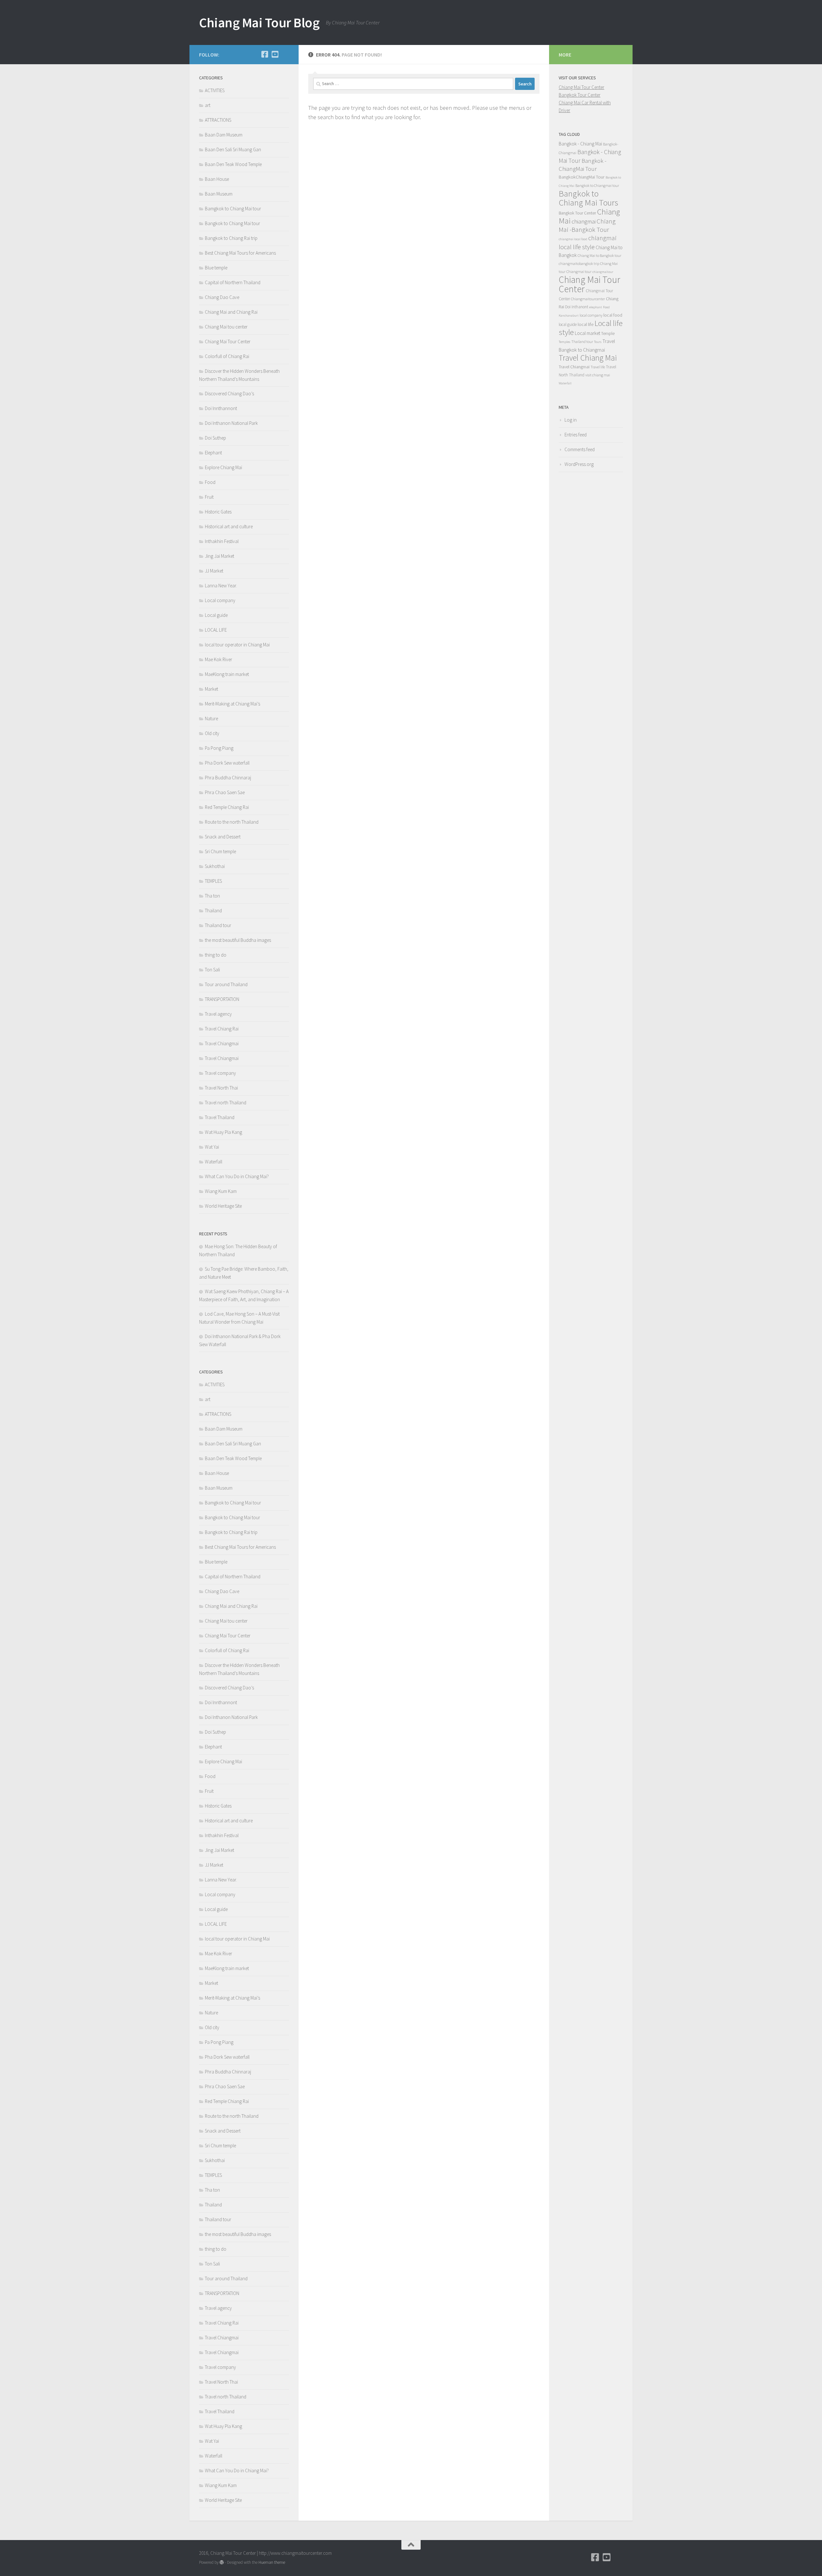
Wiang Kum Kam (221, 1191)
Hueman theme (272, 2562)
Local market (587, 333)
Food (210, 482)
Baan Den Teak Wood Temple (233, 164)
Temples (564, 342)
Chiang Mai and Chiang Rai (231, 312)
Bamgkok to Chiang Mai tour (233, 209)
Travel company (220, 1073)
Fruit (209, 497)
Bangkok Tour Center (580, 95)
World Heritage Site (223, 1206)
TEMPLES (213, 881)
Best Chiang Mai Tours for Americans (240, 253)
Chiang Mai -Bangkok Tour (587, 225)
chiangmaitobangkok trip (579, 263)
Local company (220, 600)
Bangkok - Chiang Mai (580, 144)
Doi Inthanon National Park (231, 423)
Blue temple (216, 268)
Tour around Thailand (226, 984)
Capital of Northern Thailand (233, 282)
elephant (596, 307)
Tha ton (212, 896)
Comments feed (580, 449)
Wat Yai (212, 1147)
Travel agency (218, 1014)
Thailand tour (218, 925)
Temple (608, 333)
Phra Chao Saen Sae (225, 792)
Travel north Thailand (226, 1103)
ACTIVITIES (215, 90)
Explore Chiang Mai (223, 467)
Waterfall (214, 1162)
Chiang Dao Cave (222, 297)
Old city (212, 733)
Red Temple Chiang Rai (227, 807)
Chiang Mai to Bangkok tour (599, 255)
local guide (568, 324)
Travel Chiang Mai (588, 358)
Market (211, 689)
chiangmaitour (603, 272)
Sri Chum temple (220, 851)
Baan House (217, 179)
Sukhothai (215, 866)
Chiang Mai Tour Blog (259, 22)
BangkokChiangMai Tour (582, 177)
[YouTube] (275, 54)
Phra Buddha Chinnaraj (228, 778)
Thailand (213, 911)
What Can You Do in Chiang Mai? (237, 1176)
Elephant (213, 453)
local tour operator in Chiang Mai (237, 645)
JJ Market (214, 571)
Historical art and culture (229, 526)
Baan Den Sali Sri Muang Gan (233, 149)
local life (586, 324)
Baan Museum (219, 194)
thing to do (216, 955)
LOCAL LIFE (216, 630)
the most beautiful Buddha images (238, 940)
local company (591, 315)
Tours (598, 342)
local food (613, 315)
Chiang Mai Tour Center (228, 342)
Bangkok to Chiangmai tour (597, 185)
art (208, 105)
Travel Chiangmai (222, 1043)
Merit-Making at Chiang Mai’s (232, 704)
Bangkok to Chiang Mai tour (232, 223)
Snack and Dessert (223, 837)
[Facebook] (265, 54)
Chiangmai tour (579, 272)
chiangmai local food (573, 239)
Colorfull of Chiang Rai (227, 356)
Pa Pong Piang (219, 748)
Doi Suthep (215, 438)
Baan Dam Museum (224, 135)
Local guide (216, 615)
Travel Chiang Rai (222, 1029)
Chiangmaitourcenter (588, 299)
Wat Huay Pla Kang (223, 1132)
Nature (211, 718)
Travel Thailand (220, 1117)
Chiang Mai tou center (226, 327)
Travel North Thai (221, 1088)
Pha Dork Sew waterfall (227, 763)
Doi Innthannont (221, 408)
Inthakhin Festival (222, 541)
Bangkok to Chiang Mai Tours (588, 198)
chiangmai (584, 221)
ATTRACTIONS (218, 120)
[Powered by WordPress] (222, 2562)
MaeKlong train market (227, 674)
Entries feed (576, 435)
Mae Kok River (219, 659)
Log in (571, 420)
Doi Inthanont (577, 307)
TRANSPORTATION (222, 999)
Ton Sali (212, 970)
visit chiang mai (598, 375)
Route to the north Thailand (232, 822)
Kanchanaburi (569, 315)
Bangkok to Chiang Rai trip (231, 238)
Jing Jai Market (219, 556)
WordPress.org (579, 464)
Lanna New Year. (221, 586)
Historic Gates (218, 512)
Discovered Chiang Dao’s (229, 394)
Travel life (598, 367)
